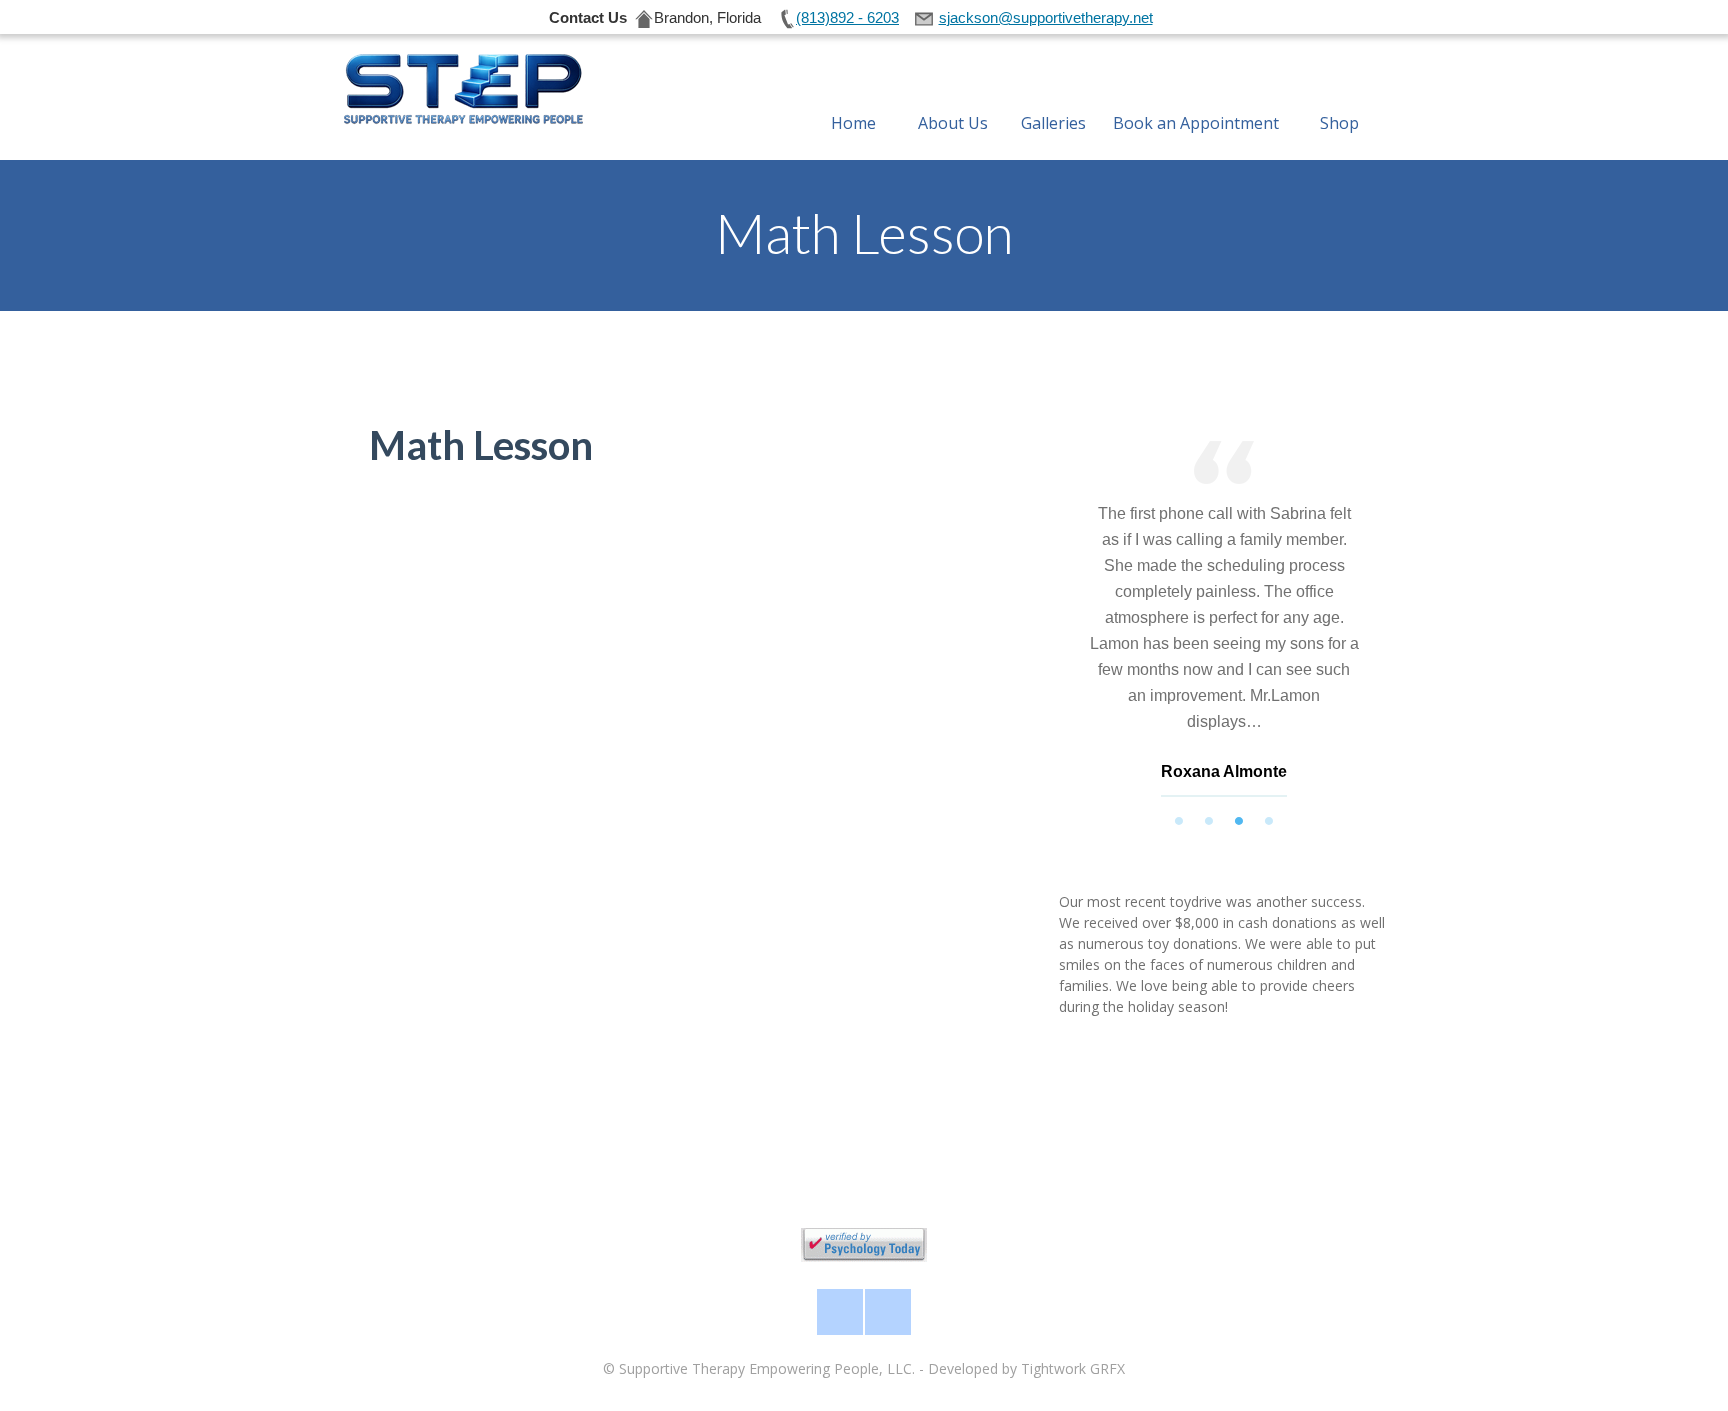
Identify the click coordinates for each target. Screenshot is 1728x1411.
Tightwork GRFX (1073, 1368)
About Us (953, 123)
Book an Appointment (1196, 123)
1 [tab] (1179, 821)
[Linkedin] (888, 1312)
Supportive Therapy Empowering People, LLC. (767, 1368)
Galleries (1053, 123)
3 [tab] (1239, 821)
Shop (1339, 123)
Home (853, 123)
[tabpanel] (1224, 623)
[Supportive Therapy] (462, 89)
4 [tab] (1269, 821)
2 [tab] (1209, 821)
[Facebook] (840, 1312)
